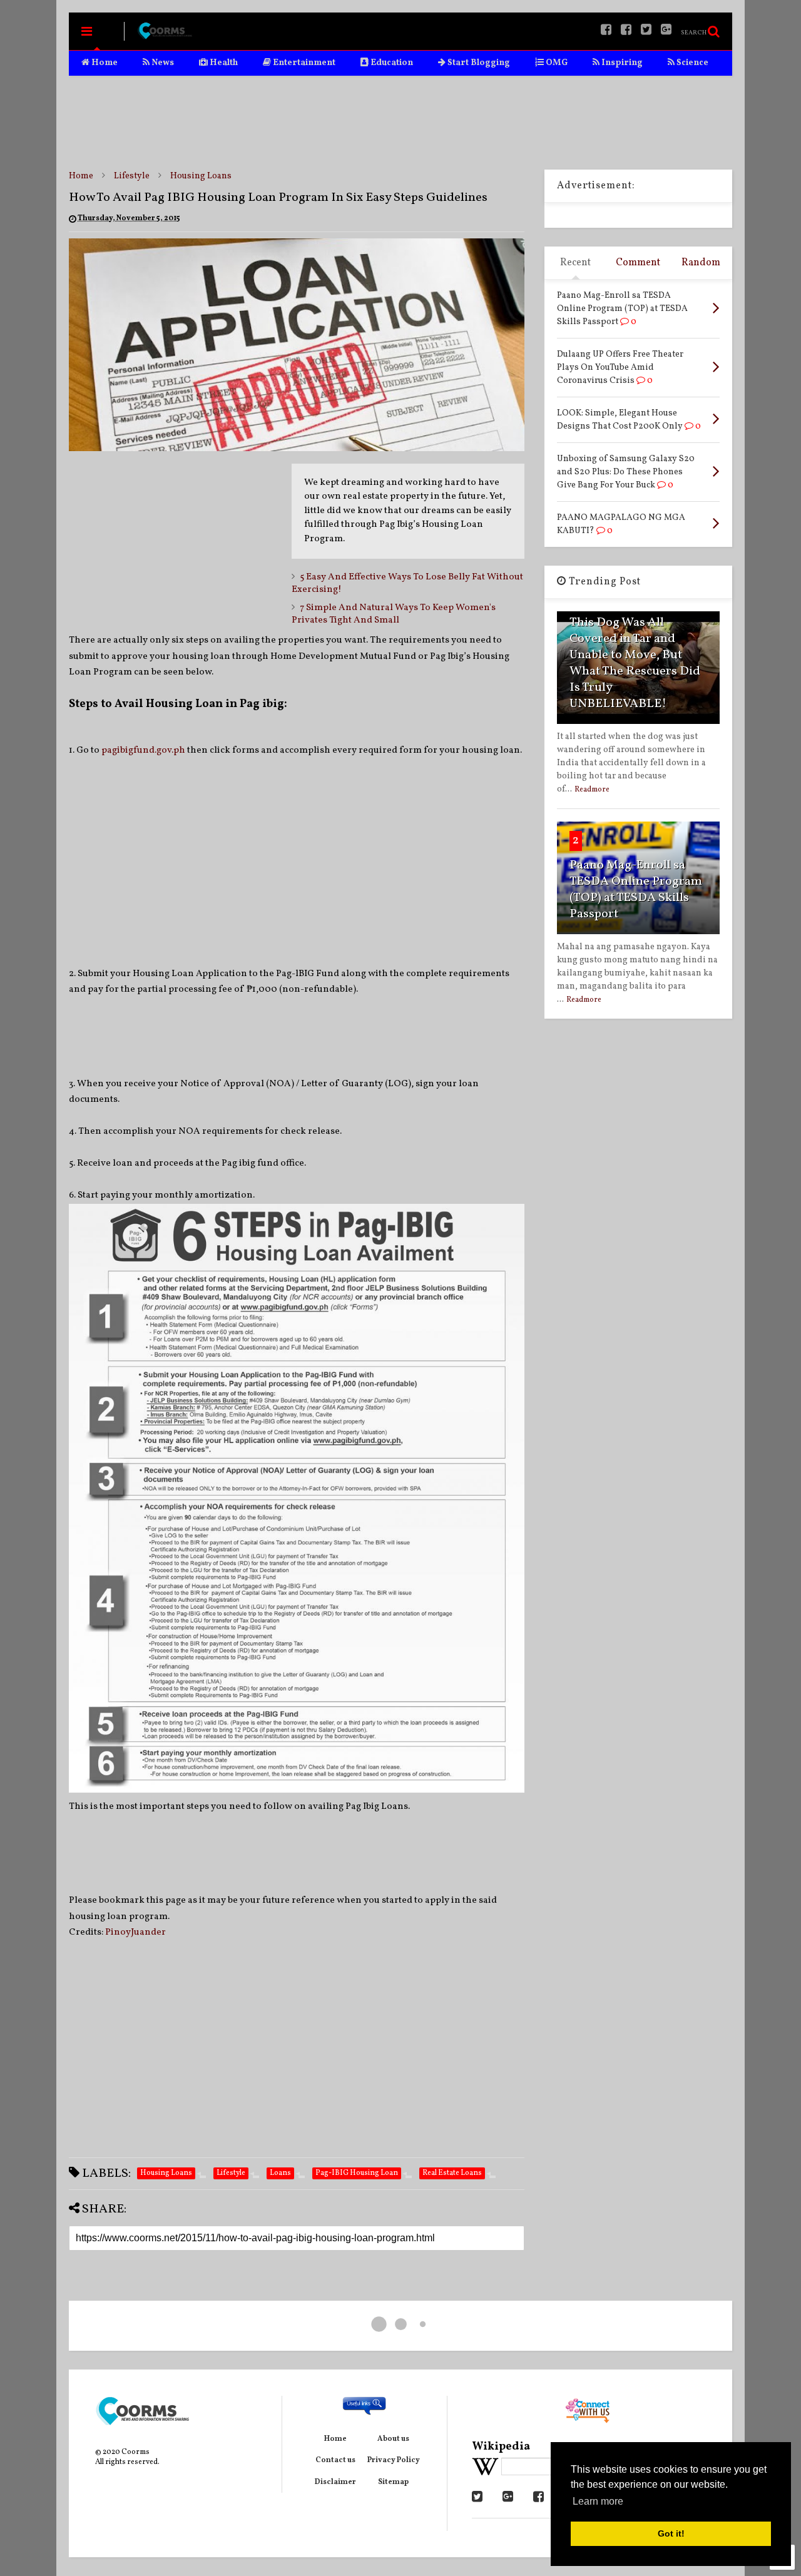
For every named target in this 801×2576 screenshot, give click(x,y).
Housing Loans (201, 176)
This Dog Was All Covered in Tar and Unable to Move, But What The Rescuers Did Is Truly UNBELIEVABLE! (635, 663)
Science (691, 63)
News (162, 63)
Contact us (335, 2460)
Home (104, 63)
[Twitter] (646, 31)
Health (223, 63)
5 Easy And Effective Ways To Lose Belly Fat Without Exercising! (407, 583)
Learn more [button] (598, 2501)
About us (393, 2439)
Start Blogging (478, 63)
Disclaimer (335, 2482)
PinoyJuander (135, 1932)
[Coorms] (165, 36)
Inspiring (621, 63)
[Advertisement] (400, 123)
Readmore (592, 790)
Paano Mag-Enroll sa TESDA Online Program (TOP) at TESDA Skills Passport (636, 890)
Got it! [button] (671, 2533)
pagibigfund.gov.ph (143, 751)
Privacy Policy (394, 2460)
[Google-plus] (666, 31)
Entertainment (303, 63)
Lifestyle (132, 176)
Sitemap (393, 2482)
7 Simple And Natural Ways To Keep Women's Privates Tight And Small (394, 614)
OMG (556, 63)
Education (391, 63)
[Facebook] (626, 31)
